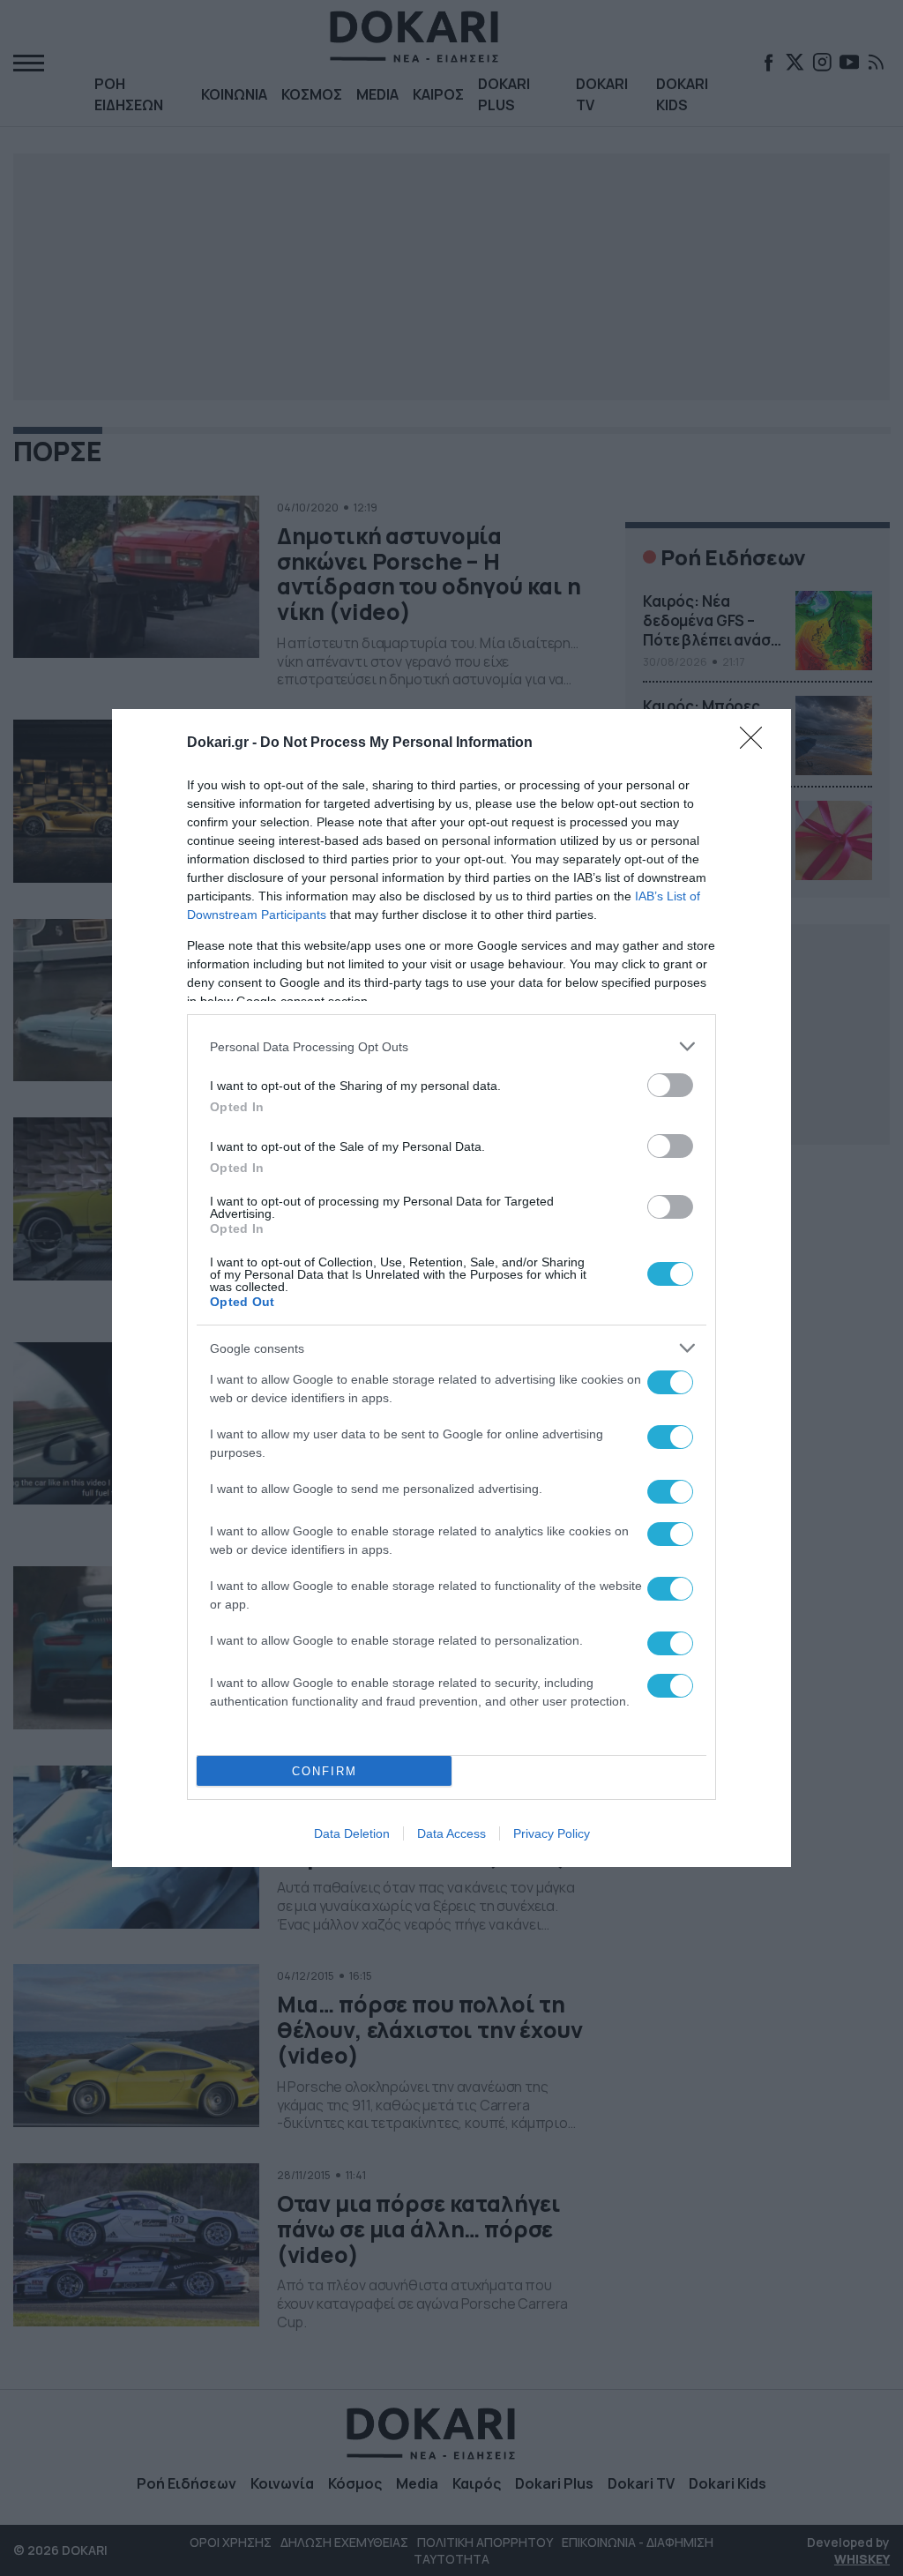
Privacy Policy (552, 1833)
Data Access (451, 1833)
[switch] (670, 1085)
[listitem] (451, 1046)
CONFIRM (325, 1771)
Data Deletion (352, 1833)
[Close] (757, 743)
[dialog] (451, 1288)
